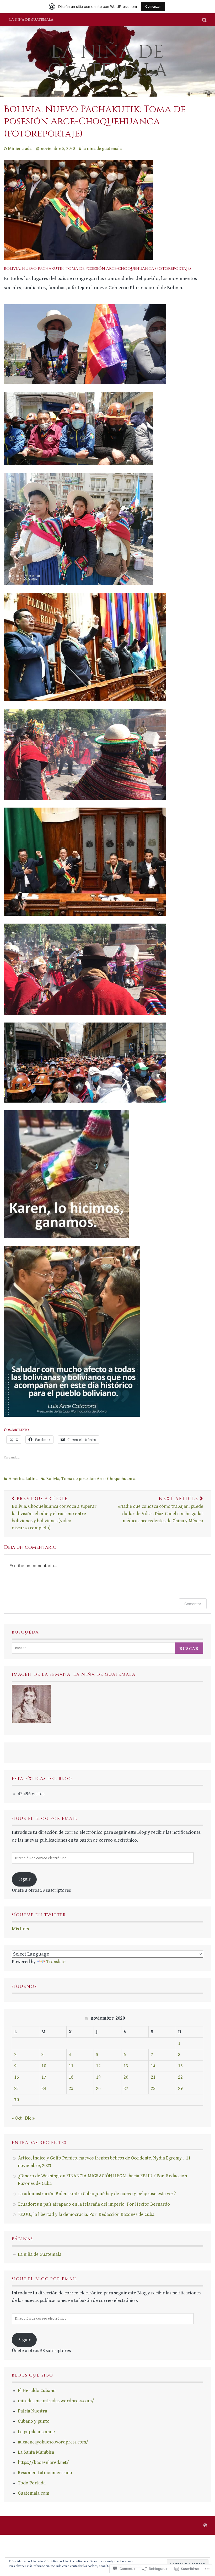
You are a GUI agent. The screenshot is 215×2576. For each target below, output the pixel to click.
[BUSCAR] (205, 19)
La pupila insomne (36, 2432)
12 (98, 2066)
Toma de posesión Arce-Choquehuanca (98, 1479)
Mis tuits (20, 1929)
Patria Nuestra (33, 2411)
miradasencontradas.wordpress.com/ (56, 2401)
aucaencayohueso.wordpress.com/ (53, 2442)
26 (98, 2088)
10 (44, 2066)
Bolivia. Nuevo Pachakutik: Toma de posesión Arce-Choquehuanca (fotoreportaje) (95, 122)
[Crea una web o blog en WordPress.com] (205, 2526)
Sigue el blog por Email (45, 1819)
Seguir (24, 1879)
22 (180, 2077)
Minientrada (20, 149)
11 (71, 2066)
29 (180, 2088)
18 (71, 2077)
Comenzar (153, 6)
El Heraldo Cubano (37, 2391)
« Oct (17, 2118)
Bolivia (53, 1479)
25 (71, 2088)
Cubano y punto (34, 2421)
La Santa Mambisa (36, 2452)
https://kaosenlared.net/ (43, 2462)
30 (17, 2100)
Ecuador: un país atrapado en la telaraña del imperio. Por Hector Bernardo (94, 2204)
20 (126, 2077)
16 (17, 2077)
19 (98, 2077)
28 (153, 2088)
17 (44, 2077)
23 (17, 2088)
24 (44, 2088)
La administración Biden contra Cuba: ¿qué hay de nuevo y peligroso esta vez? (97, 2194)
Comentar (193, 1604)
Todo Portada (32, 2483)
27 (126, 2088)
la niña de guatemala (102, 149)
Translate (56, 1962)
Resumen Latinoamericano (45, 2473)
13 (126, 2066)
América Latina (23, 1479)
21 (153, 2077)
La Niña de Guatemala (108, 61)
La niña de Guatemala (31, 19)
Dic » (30, 2118)
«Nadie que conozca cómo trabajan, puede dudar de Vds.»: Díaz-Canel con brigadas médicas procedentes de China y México (160, 1510)
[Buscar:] (95, 1648)
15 (180, 2066)
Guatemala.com (34, 2493)
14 (153, 2066)
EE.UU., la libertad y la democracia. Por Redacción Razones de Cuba (86, 2214)
